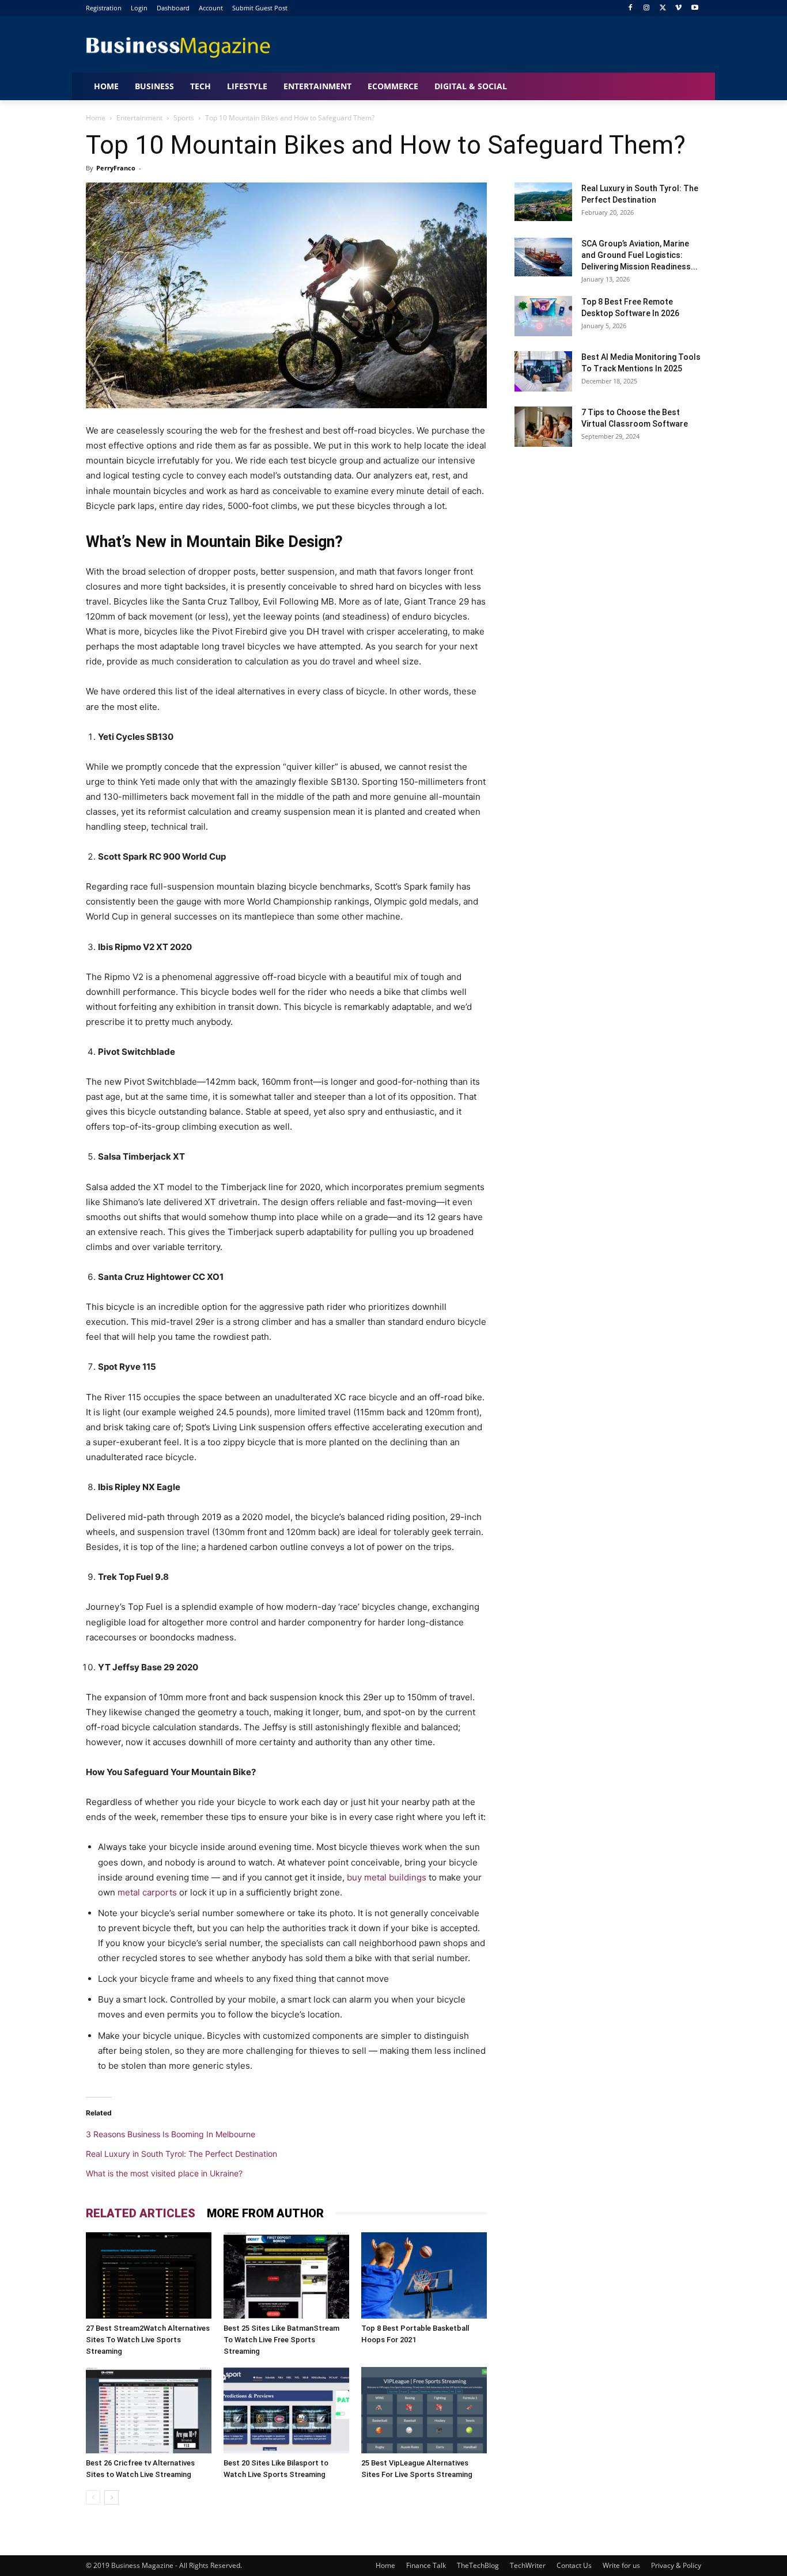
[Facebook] (631, 8)
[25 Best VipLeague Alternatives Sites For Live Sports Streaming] (424, 2410)
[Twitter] (663, 8)
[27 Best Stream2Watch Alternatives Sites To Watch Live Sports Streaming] (149, 2275)
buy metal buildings (387, 1877)
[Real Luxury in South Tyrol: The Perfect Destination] (543, 202)
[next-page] (111, 2497)
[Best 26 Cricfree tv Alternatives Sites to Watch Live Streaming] (149, 2410)
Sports (184, 118)
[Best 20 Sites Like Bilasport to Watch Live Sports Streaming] (286, 2410)
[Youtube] (695, 8)
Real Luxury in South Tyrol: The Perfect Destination (181, 2154)
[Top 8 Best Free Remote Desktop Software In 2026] (543, 316)
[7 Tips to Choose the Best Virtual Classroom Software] (543, 427)
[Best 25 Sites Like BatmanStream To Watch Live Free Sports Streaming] (286, 2275)
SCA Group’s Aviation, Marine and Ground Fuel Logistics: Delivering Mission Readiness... (640, 255)
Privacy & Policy (676, 2565)
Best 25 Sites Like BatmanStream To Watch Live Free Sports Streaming (281, 2340)
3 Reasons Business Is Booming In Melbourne (171, 2134)
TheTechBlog (478, 2565)
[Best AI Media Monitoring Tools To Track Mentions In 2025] (543, 371)
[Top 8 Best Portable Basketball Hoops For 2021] (424, 2275)
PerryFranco (116, 168)
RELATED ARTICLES (141, 2213)
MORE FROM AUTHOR (265, 2213)
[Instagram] (647, 8)
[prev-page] (93, 2497)
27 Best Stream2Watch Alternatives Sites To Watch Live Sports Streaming (148, 2340)
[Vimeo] (678, 8)
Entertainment (139, 118)
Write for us (621, 2565)
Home (96, 118)
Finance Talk (426, 2565)
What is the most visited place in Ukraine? (164, 2173)
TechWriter (528, 2565)
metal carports (147, 1892)
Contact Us (574, 2565)
